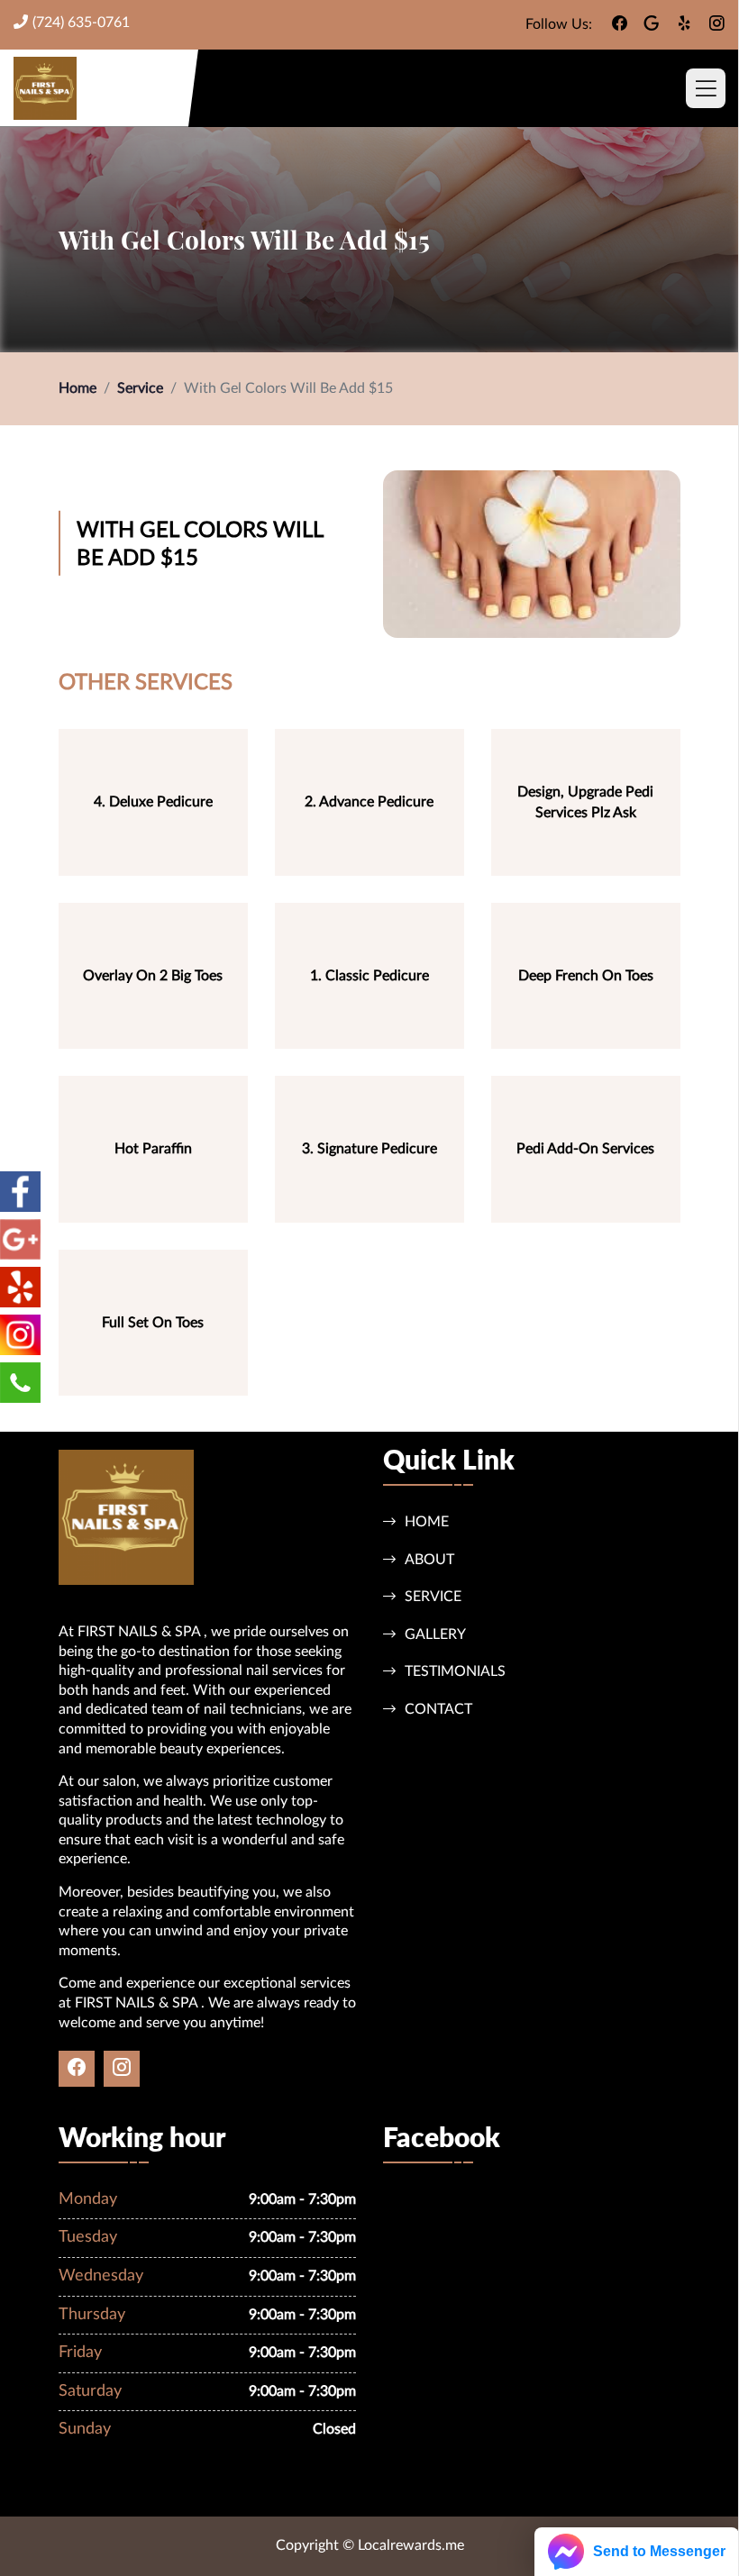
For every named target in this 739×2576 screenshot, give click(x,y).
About (429, 1560)
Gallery (435, 1634)
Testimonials (455, 1671)
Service (140, 388)
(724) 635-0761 (81, 23)
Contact (438, 1709)
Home (78, 388)
